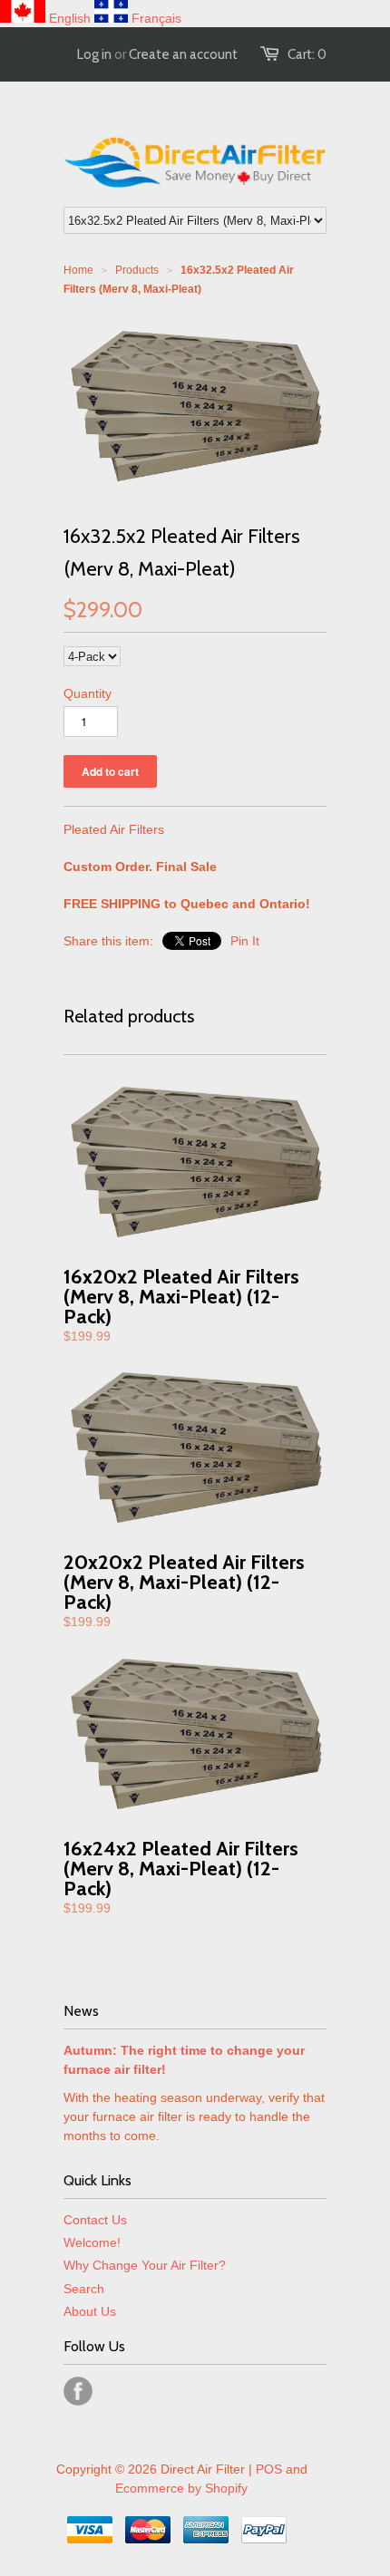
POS (269, 2469)
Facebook (78, 2391)
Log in (94, 54)
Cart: (307, 54)
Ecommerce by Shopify (181, 2488)
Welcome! (92, 2242)
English (70, 18)
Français (156, 18)
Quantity (88, 693)
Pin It (245, 941)
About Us (90, 2311)
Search (84, 2289)
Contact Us (95, 2220)
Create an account (183, 54)
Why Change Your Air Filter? (145, 2265)
